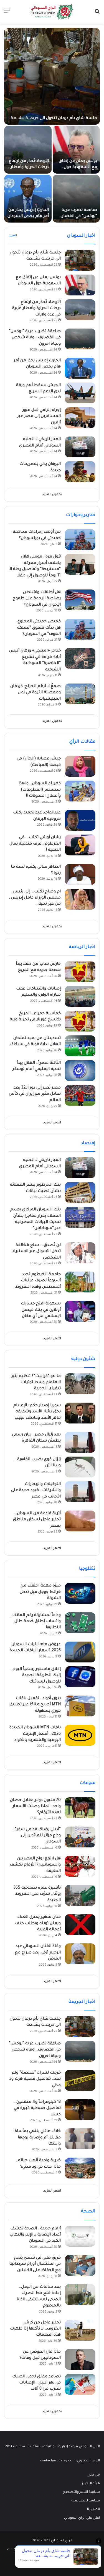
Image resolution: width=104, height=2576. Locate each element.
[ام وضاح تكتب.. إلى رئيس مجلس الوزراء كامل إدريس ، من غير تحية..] (80, 899)
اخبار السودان (81, 236)
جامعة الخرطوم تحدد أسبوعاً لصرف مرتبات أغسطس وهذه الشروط (38, 1281)
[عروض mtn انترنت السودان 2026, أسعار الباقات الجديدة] (80, 1652)
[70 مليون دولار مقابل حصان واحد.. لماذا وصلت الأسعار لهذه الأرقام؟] (80, 1808)
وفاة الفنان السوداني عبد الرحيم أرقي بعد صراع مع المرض (38, 1953)
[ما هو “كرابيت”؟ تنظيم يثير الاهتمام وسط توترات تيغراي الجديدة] (80, 1384)
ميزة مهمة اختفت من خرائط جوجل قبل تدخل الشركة (40, 1592)
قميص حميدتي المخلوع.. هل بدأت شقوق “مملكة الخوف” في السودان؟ (38, 628)
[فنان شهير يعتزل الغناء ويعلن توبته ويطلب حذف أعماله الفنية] (80, 1925)
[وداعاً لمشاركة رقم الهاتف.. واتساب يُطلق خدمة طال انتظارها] (80, 1623)
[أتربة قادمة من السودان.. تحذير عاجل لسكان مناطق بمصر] (80, 1521)
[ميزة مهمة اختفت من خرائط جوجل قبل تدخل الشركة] (80, 1593)
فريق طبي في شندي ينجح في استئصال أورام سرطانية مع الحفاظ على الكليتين (35, 2264)
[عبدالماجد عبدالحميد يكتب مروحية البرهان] (80, 820)
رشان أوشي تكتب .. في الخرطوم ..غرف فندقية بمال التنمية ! (35, 844)
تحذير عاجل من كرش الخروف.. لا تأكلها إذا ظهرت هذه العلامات (35, 2329)
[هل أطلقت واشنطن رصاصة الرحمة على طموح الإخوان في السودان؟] (80, 600)
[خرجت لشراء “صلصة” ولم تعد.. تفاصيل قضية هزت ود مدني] (80, 2080)
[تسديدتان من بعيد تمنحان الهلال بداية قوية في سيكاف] (80, 1046)
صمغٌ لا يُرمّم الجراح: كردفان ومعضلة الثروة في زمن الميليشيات (35, 693)
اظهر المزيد (52, 1123)
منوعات (87, 1783)
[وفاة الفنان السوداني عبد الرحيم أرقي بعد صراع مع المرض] (80, 1954)
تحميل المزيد (52, 495)
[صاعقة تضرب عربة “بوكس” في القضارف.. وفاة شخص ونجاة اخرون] (76, 199)
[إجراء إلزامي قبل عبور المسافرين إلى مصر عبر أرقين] (80, 418)
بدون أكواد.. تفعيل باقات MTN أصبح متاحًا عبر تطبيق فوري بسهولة (35, 1705)
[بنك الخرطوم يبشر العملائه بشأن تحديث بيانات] (80, 1192)
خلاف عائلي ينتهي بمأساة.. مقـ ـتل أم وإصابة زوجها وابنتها (37, 2138)
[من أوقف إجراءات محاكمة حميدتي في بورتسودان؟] (80, 540)
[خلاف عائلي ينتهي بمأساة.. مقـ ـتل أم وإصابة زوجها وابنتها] (80, 2139)
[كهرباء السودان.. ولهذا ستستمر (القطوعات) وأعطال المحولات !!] (80, 791)
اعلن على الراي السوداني (82, 2518)
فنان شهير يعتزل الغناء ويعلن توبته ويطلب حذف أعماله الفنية (38, 1924)
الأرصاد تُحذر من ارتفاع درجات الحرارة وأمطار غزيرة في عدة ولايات (29, 168)
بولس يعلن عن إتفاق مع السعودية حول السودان (78, 168)
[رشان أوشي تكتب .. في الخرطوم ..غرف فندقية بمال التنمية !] (80, 845)
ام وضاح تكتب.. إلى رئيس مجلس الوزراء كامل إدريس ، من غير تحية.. (35, 898)
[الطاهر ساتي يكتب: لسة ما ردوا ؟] (80, 874)
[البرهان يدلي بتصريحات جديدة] (80, 472)
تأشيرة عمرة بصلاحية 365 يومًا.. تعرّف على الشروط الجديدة (37, 1894)
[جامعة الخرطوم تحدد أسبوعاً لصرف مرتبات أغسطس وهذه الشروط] (80, 1282)
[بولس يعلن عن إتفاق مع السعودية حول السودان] (76, 150)
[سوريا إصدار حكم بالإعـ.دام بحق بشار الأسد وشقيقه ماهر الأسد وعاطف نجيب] (80, 1413)
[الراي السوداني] (52, 12)
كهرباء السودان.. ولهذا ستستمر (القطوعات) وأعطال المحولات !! (40, 790)
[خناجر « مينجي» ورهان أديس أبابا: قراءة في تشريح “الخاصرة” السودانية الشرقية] (80, 658)
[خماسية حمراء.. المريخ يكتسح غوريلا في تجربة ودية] (80, 1021)
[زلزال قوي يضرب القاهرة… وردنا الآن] (80, 1467)
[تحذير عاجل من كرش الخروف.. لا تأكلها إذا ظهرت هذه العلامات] (80, 2330)
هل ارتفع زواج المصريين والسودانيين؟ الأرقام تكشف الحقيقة (35, 1865)
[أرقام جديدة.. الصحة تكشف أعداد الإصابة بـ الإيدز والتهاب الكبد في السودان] (80, 2236)
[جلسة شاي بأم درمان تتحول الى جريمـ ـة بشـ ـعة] (52, 76)
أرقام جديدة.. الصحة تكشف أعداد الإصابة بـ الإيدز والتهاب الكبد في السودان (35, 2235)
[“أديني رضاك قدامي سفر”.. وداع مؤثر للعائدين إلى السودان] (80, 1837)
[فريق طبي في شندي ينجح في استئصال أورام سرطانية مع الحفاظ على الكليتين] (80, 2265)
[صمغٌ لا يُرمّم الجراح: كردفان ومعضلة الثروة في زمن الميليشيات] (80, 694)
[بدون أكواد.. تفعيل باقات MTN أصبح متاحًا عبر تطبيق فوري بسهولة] (80, 1706)
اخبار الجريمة (82, 2002)
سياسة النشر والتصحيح (81, 2492)
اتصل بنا (93, 2510)
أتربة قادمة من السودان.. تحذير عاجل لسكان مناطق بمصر (37, 1520)
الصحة (88, 2212)
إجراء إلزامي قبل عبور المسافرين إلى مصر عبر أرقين (39, 417)
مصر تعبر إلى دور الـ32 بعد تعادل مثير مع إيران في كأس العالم (35, 1094)
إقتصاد (88, 1143)
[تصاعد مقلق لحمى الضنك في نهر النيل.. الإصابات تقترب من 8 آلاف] (80, 2384)
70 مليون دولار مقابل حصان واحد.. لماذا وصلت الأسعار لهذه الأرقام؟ (35, 1807)
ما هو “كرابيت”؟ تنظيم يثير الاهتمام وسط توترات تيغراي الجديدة (36, 1383)
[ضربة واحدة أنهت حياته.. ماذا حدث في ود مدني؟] (80, 2168)
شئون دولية (83, 1359)
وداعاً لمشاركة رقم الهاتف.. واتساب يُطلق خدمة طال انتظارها (35, 1622)
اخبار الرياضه (82, 947)
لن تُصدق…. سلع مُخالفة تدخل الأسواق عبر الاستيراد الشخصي (36, 1252)
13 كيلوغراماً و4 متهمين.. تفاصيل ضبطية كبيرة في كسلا (37, 2109)
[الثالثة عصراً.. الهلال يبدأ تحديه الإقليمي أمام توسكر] (80, 1071)
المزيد (13, 236)
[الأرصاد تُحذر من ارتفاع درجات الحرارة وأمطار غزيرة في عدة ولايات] (28, 150)
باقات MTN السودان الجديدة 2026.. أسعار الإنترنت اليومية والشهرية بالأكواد (35, 1734)
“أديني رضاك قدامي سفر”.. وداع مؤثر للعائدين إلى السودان (37, 1836)
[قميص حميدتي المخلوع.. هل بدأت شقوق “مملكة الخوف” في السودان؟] (80, 629)
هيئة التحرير (91, 2484)
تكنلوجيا (87, 1569)
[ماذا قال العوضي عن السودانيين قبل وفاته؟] (80, 2359)
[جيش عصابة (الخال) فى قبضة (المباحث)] (80, 766)
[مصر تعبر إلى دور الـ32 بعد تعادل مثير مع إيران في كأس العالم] (80, 1095)
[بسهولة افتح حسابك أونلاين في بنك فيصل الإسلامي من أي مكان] (80, 1311)
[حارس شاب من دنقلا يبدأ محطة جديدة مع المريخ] (80, 972)
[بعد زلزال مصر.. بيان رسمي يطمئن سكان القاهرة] (80, 1442)
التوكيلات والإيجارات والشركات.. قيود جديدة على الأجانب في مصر (36, 1491)
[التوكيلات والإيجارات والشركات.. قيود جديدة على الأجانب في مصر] (80, 1492)
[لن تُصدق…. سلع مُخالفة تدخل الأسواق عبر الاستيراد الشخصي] (80, 1253)
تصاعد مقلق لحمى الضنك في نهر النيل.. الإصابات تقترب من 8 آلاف (36, 2383)
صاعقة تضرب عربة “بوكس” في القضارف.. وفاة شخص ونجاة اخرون (35, 338)
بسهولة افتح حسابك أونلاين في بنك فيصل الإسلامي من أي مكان (41, 1310)
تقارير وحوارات (81, 515)
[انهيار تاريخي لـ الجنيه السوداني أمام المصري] (80, 447)
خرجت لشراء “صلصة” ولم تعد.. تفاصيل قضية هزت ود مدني (35, 2079)
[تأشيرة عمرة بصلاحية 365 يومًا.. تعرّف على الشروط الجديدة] (80, 1895)
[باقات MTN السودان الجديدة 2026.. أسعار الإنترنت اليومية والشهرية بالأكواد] (80, 1735)
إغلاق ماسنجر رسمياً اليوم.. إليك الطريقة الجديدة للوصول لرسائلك (36, 1676)
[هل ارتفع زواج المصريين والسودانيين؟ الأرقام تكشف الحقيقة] (80, 1866)
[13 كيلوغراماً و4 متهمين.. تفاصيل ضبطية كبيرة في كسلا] (80, 2110)
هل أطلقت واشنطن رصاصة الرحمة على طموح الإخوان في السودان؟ (37, 599)
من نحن (94, 2475)
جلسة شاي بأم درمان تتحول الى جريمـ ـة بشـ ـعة (54, 119)
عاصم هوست (17, 2550)
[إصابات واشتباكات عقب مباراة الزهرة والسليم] (80, 996)
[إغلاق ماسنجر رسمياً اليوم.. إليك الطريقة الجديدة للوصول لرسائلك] (80, 1677)
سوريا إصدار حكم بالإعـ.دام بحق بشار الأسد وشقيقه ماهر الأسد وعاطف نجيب (37, 1412)
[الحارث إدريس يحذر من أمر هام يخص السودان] (28, 199)
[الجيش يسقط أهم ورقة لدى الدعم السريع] (80, 393)
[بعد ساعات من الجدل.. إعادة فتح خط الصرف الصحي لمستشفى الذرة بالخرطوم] (80, 2295)
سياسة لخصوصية (86, 2501)
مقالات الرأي (82, 742)
